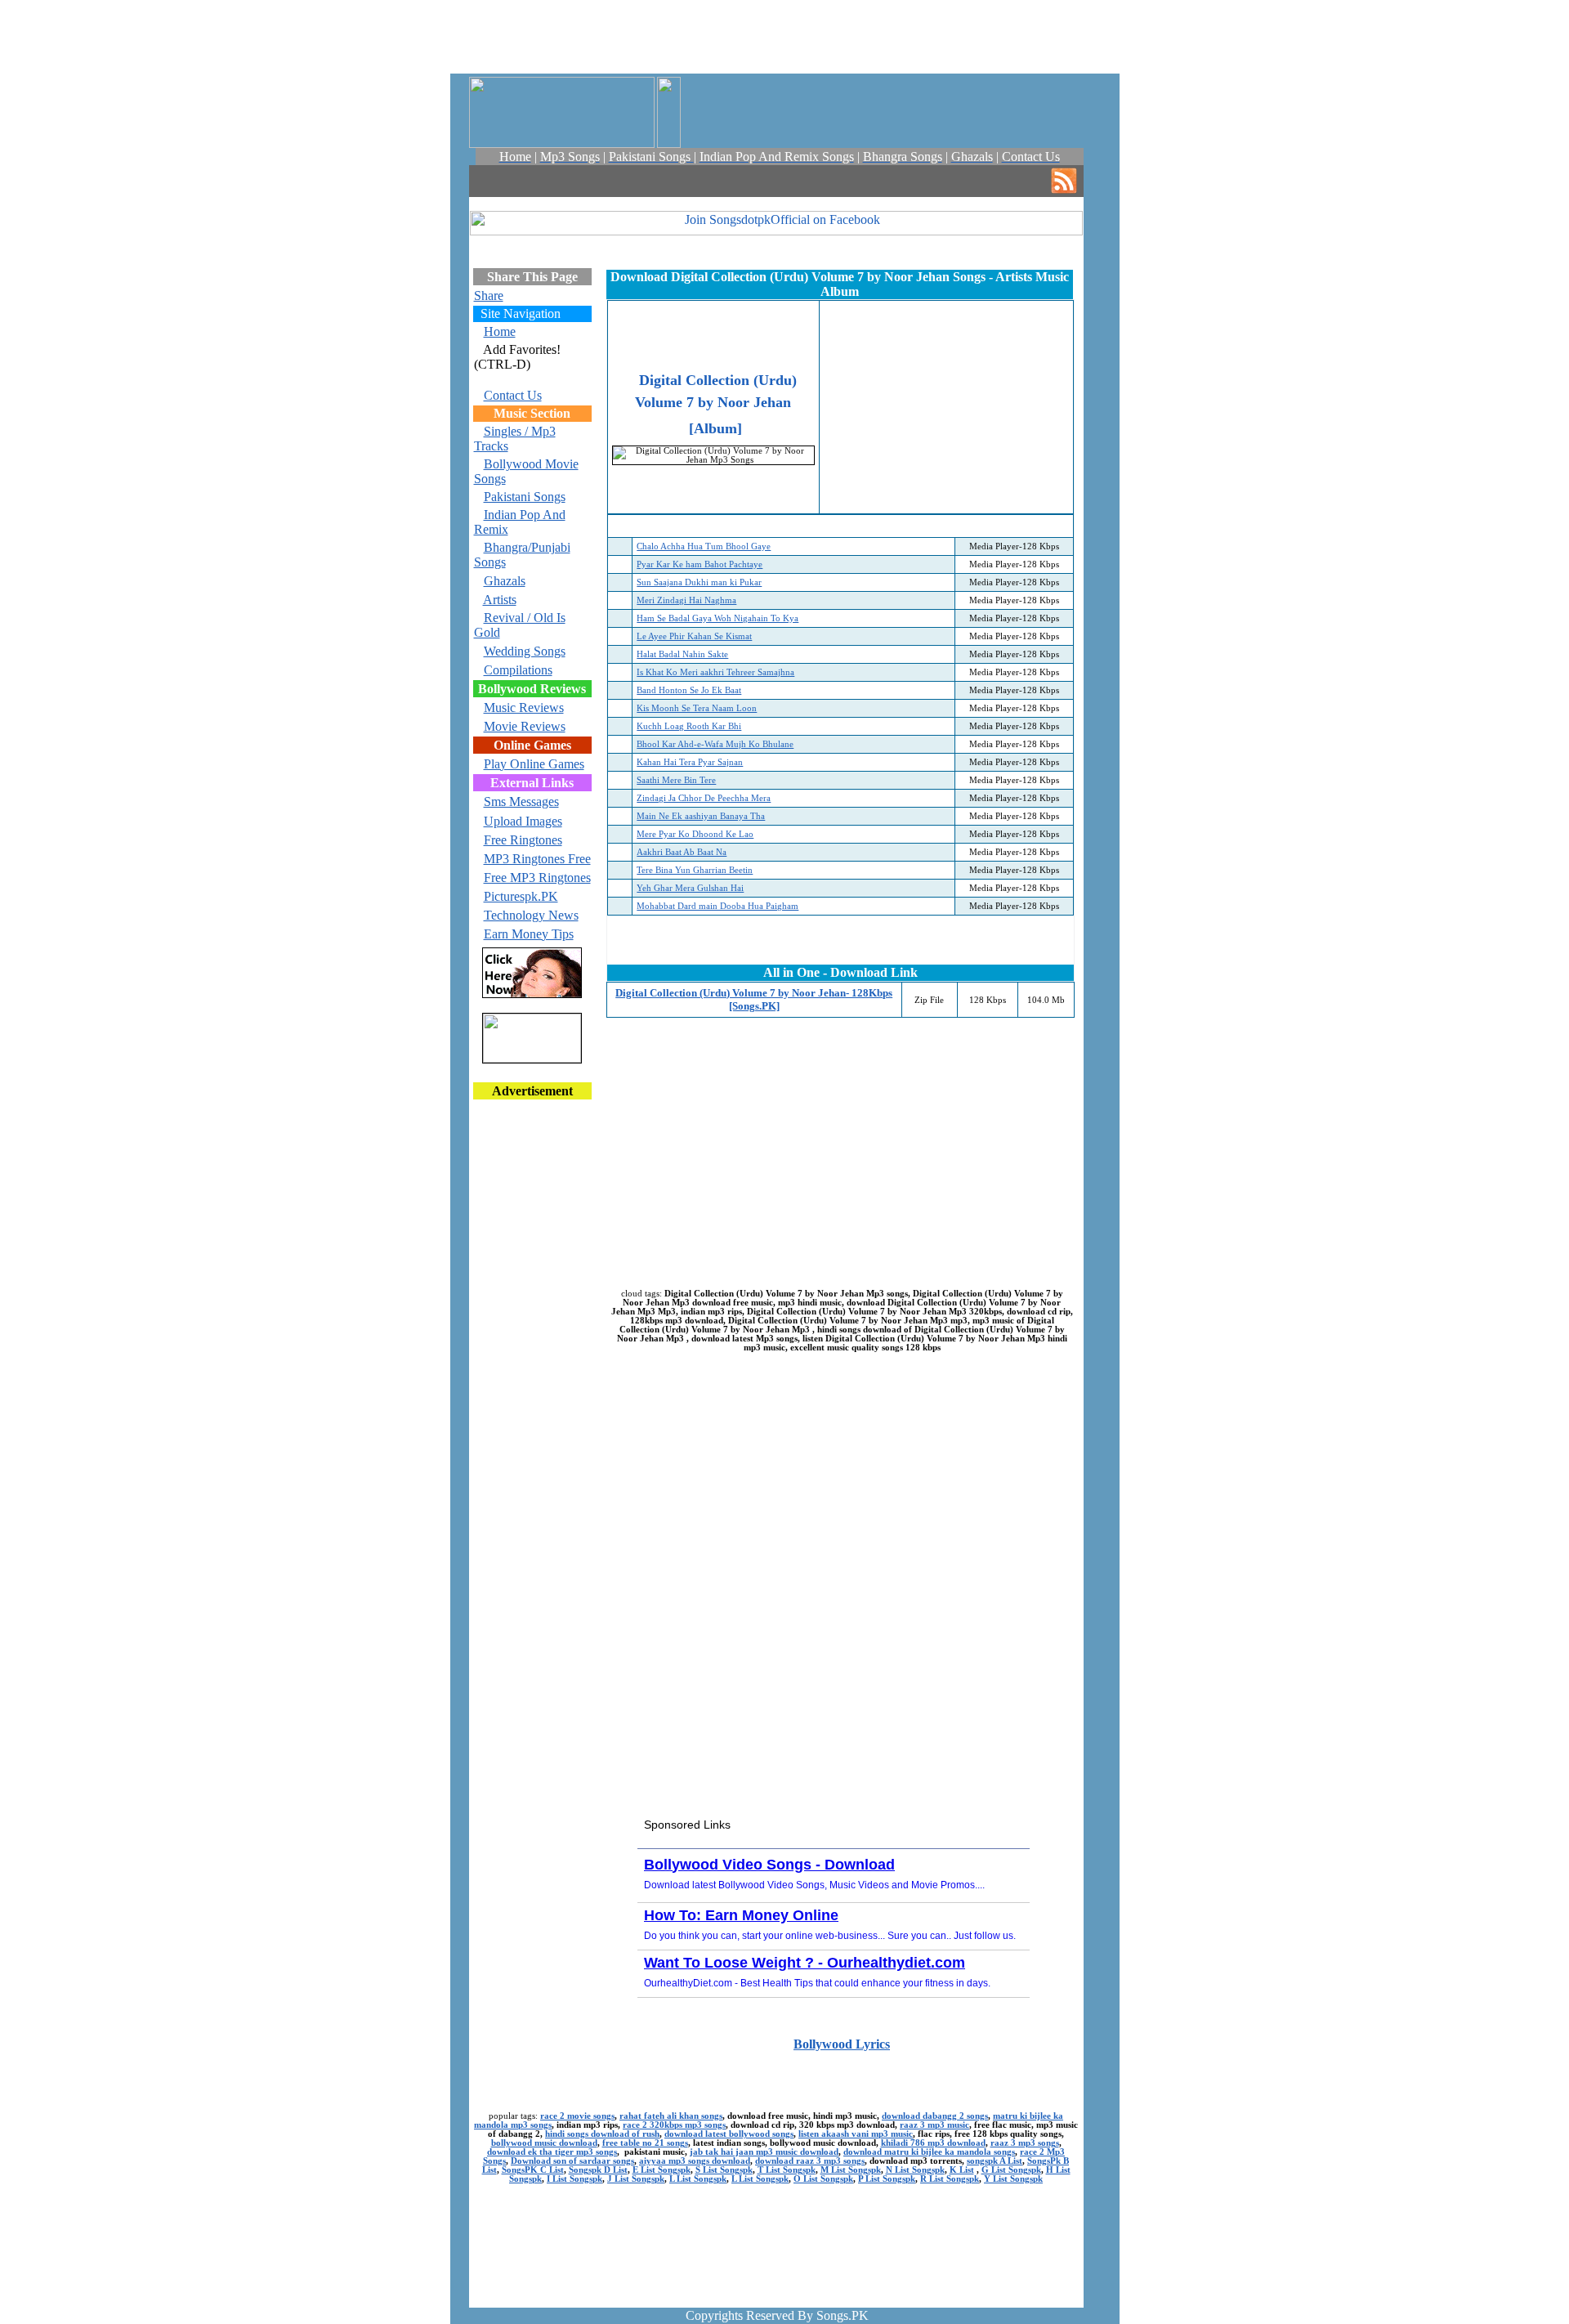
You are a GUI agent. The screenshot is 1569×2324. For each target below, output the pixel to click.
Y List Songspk (1013, 2179)
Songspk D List (598, 2170)
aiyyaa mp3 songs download (695, 2161)
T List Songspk (787, 2170)
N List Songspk (915, 2170)
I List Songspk (574, 2179)
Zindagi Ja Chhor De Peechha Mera (704, 798)
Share (489, 296)
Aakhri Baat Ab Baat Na (682, 852)
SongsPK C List (533, 2170)
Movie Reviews (525, 726)
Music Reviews (524, 707)
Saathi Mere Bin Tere (676, 780)
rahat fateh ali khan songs (671, 2116)
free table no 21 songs (645, 2143)
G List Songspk (1011, 2170)
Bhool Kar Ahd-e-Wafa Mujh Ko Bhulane (715, 744)
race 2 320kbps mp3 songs (674, 2125)
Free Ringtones (523, 840)
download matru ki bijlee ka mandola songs (929, 2152)
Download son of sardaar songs (572, 2161)
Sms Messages (521, 802)
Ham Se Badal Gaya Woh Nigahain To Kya (717, 618)
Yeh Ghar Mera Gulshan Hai (690, 888)
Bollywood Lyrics (842, 2044)
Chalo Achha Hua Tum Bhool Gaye (704, 546)
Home (500, 331)
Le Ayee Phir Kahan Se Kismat (694, 636)
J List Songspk (636, 2179)
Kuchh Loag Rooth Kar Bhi (689, 726)
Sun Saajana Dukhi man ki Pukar (699, 582)
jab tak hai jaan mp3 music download (764, 2152)
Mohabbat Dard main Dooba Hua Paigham (717, 906)
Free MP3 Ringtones (537, 878)
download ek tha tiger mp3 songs (552, 2152)
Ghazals (505, 581)
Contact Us (513, 395)
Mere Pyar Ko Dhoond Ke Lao (695, 834)
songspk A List (995, 2161)
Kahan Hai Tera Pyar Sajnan (690, 762)
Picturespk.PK (521, 896)
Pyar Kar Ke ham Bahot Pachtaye (700, 564)
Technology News (531, 915)
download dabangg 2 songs (935, 2116)
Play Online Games (534, 764)
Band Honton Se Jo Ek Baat (689, 690)
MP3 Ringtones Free (537, 859)
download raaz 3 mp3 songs (810, 2161)
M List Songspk (851, 2170)
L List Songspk (698, 2179)
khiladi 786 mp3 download (933, 2143)
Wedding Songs (525, 651)
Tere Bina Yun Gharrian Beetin (695, 870)
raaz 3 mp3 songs (1025, 2143)
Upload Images (523, 821)
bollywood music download (544, 2143)
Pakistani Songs (525, 497)
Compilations (518, 670)
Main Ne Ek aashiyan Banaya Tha (701, 816)
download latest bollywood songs (729, 2134)
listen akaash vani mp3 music (856, 2134)
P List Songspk (887, 2179)
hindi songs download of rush (602, 2134)
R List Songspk (950, 2179)
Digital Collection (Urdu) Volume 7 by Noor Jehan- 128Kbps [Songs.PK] (754, 999)
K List (962, 2170)
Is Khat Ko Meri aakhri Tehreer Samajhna (715, 672)
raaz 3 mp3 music (934, 2125)
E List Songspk (662, 2170)
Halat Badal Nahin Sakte (682, 654)
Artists (500, 600)
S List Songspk (724, 2170)
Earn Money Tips (529, 934)
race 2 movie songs (577, 2116)
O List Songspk (823, 2179)
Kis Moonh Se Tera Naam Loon (697, 708)
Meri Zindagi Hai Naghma (686, 600)
